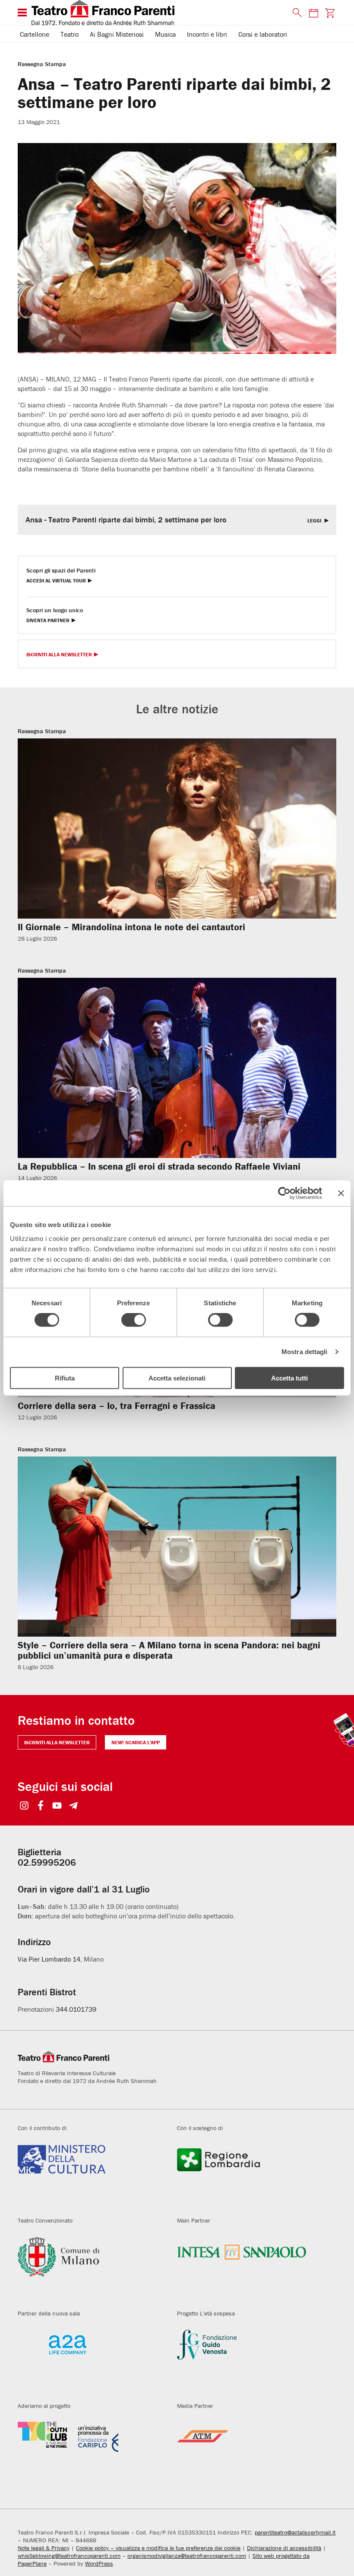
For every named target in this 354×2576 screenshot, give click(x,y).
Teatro (70, 34)
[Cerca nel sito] (295, 13)
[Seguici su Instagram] (24, 1806)
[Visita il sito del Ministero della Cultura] (91, 2175)
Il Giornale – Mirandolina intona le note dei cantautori (131, 927)
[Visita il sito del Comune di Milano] (91, 2267)
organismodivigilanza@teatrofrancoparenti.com (187, 2556)
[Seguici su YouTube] (57, 1806)
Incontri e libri (207, 34)
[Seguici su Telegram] (74, 1806)
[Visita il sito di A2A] (91, 2360)
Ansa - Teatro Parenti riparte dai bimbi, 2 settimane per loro (126, 520)
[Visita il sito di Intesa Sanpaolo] (250, 2267)
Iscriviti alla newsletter (57, 1742)
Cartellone (35, 34)
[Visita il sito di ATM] (250, 2452)
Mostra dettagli (305, 1352)
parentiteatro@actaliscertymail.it (295, 2532)
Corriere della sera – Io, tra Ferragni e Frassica (117, 1406)
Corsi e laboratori (263, 34)
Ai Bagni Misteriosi (117, 34)
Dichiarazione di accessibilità (284, 2548)
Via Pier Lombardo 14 (49, 1959)
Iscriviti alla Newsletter (59, 655)
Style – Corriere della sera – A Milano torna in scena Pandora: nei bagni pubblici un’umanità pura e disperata (169, 1650)
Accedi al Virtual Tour (56, 581)
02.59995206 (47, 1862)
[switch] (134, 1320)
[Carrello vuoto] (330, 13)
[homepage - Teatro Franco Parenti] (157, 13)
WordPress (99, 2563)
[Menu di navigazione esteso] (22, 13)
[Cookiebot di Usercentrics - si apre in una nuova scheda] (284, 1193)
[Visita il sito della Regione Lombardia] (250, 2175)
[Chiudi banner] (341, 1193)
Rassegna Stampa (42, 64)
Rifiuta (65, 1378)
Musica (165, 34)
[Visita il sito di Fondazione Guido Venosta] (250, 2360)
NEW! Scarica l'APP (136, 1742)
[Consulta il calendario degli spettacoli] (313, 13)
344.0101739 (76, 2009)
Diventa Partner (48, 621)
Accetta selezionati (177, 1378)
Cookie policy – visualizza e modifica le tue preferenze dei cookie (158, 2548)
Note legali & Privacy (44, 2548)
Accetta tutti (289, 1378)
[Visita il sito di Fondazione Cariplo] (91, 2452)
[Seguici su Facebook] (41, 1806)
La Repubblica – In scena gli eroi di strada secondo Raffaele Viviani (159, 1166)
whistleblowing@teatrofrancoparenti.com (69, 2556)
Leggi (315, 521)
